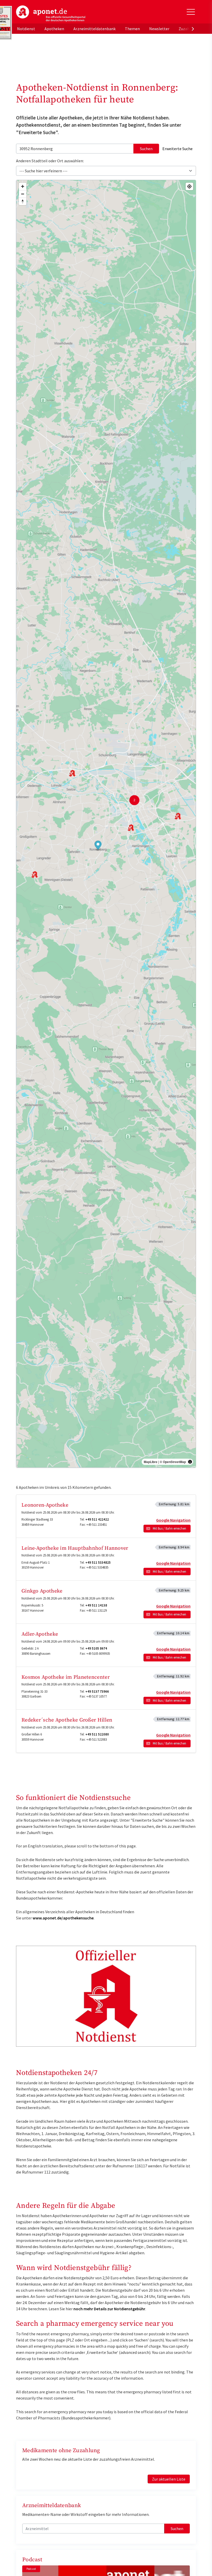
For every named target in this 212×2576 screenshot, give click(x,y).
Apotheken (54, 29)
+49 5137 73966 (97, 1691)
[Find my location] (189, 186)
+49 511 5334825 (98, 1562)
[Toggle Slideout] (191, 12)
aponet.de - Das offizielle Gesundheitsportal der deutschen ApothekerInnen (51, 14)
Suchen (146, 149)
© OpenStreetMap (173, 1462)
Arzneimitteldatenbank (94, 29)
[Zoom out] (23, 194)
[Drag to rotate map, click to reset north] (23, 201)
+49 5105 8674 (96, 1648)
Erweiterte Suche (177, 149)
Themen (132, 29)
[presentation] (193, 29)
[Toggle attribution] (190, 1462)
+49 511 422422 (97, 1519)
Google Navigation (173, 1520)
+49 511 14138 (96, 1605)
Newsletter (159, 29)
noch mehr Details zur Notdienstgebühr (109, 2309)
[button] (98, 846)
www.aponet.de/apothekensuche (63, 1918)
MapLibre (151, 1462)
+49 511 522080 (97, 1734)
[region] (106, 824)
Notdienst (26, 29)
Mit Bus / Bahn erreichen (169, 1528)
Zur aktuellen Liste (169, 2479)
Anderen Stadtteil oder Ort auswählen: (50, 161)
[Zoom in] (23, 186)
